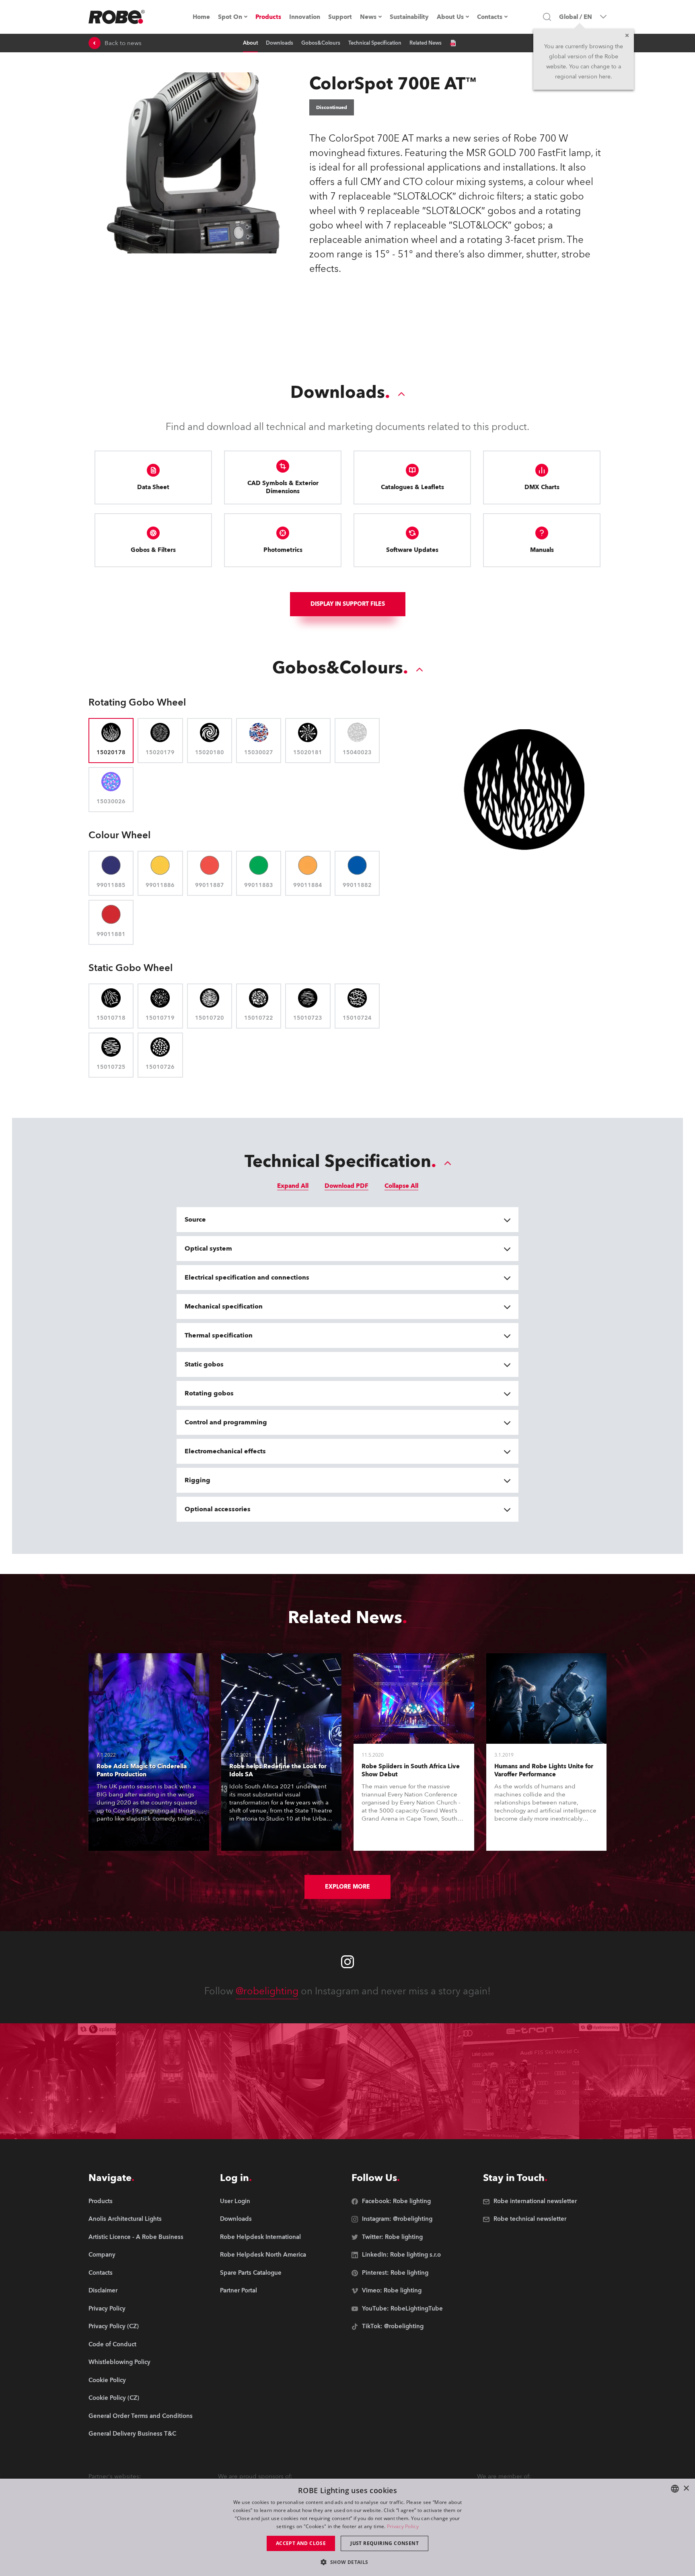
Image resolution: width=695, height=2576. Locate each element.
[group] (141, 2219)
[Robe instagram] (347, 1962)
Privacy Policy (403, 2526)
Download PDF (346, 1186)
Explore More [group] (347, 1887)
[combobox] (675, 2489)
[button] (347, 2562)
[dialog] (347, 2527)
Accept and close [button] (301, 2543)
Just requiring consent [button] (385, 2543)
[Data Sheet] (453, 43)
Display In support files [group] (348, 604)
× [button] (686, 2489)
